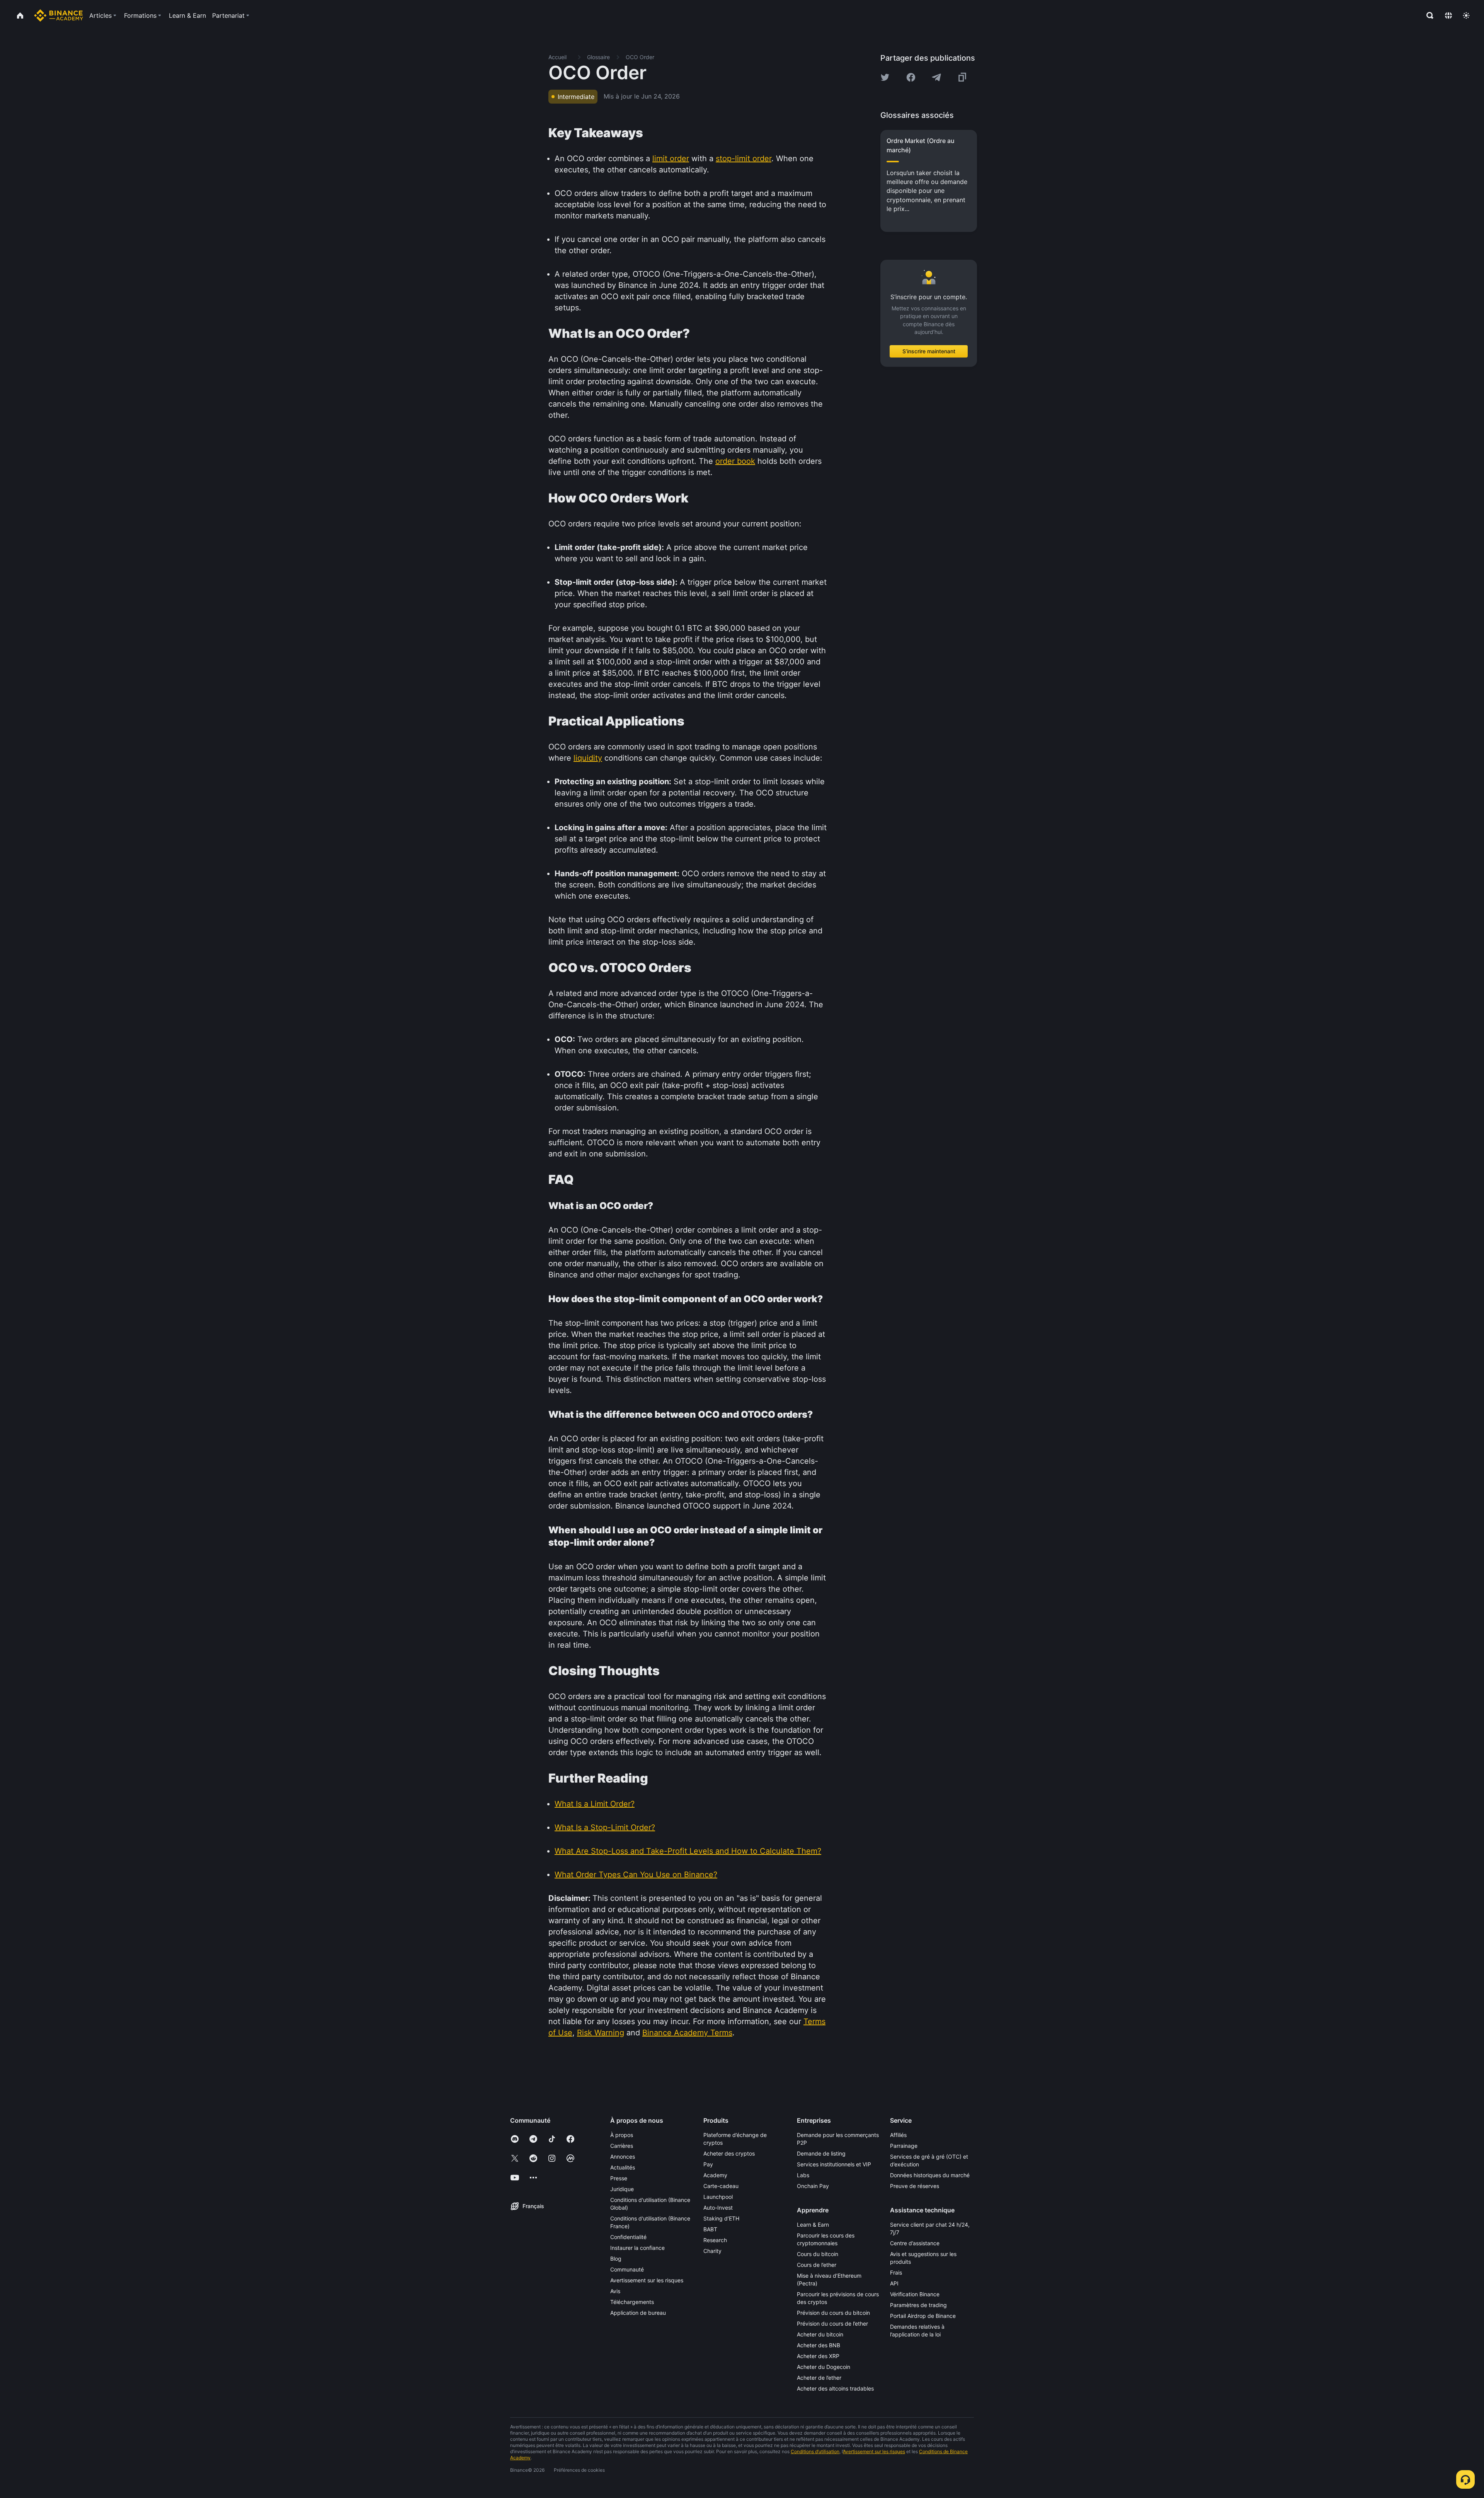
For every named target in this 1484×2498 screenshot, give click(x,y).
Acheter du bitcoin (820, 2334)
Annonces (623, 2157)
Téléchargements (632, 2302)
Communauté (627, 2269)
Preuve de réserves (915, 2186)
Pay (708, 2164)
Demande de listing (821, 2153)
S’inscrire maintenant (929, 351)
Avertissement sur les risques (647, 2280)
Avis (615, 2291)
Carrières (622, 2146)
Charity (712, 2251)
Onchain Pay (813, 2186)
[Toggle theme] (1466, 15)
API (894, 2283)
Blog (616, 2259)
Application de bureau (638, 2313)
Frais (896, 2272)
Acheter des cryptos (729, 2153)
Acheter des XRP (818, 2356)
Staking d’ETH (721, 2218)
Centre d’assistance (915, 2243)
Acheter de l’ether (819, 2378)
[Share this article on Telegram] (936, 77)
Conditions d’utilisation (815, 2451)
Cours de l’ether (817, 2265)
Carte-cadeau (721, 2186)
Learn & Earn (813, 2225)
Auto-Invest (718, 2208)
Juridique (622, 2189)
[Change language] (1448, 15)
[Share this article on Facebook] (911, 77)
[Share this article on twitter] (885, 77)
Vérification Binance (915, 2294)
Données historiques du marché (930, 2175)
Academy (715, 2175)
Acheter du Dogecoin (824, 2367)
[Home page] (59, 15)
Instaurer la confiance (637, 2248)
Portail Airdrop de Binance (923, 2316)
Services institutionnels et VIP (834, 2164)
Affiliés (898, 2135)
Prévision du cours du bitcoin (833, 2313)
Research (715, 2240)
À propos (622, 2135)
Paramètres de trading (918, 2305)
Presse (619, 2178)
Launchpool (718, 2197)
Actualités (623, 2167)
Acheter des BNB (819, 2345)
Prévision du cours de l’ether (832, 2323)
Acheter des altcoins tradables (835, 2388)
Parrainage (904, 2146)
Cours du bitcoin (818, 2254)
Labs (803, 2175)
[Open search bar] (1428, 15)
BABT (710, 2229)
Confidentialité (628, 2237)
